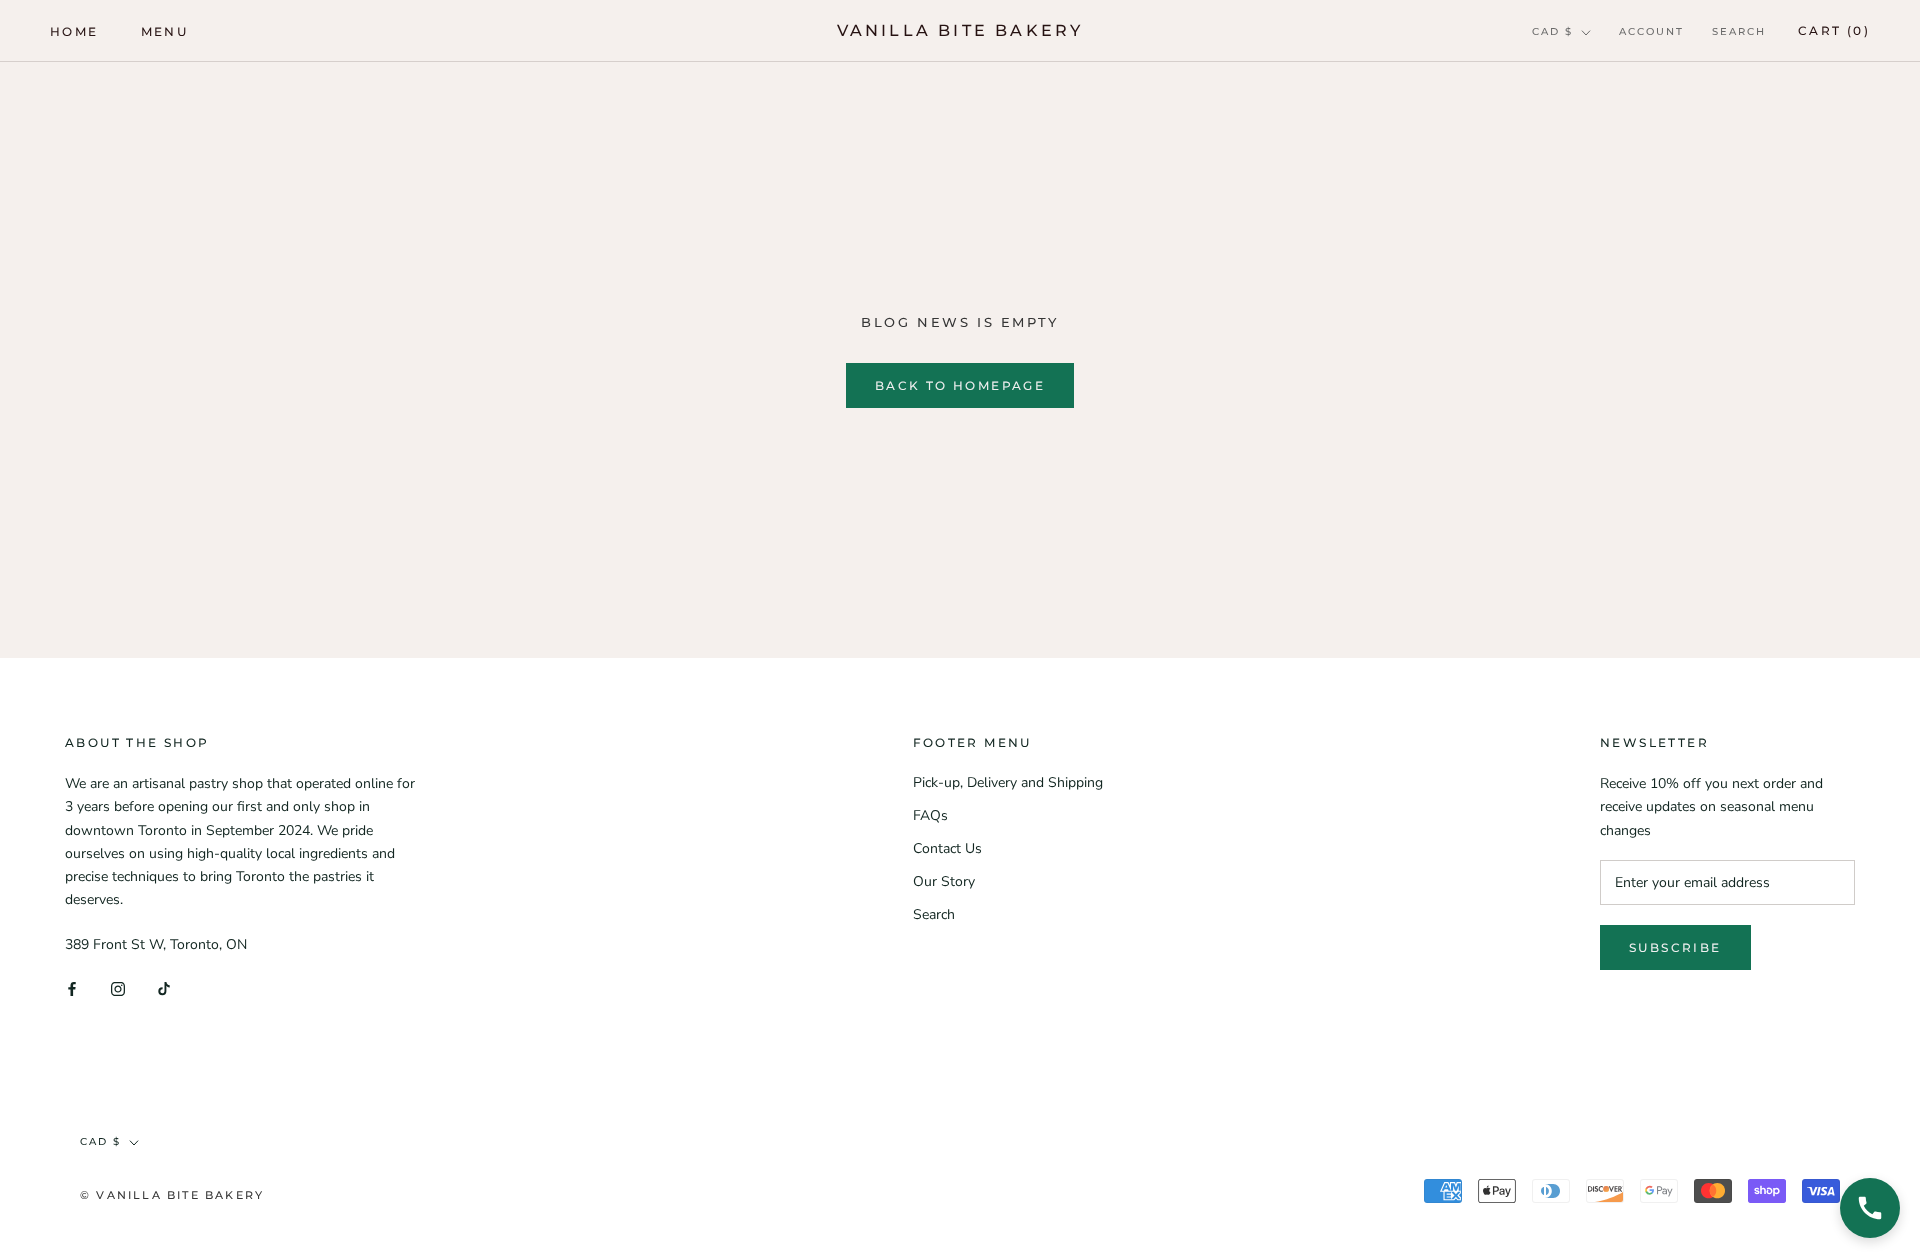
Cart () (1834, 30)
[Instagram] (118, 987)
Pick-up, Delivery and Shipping (1008, 782)
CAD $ (1552, 31)
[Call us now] (1870, 1208)
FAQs (930, 815)
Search (1739, 31)
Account (1651, 31)
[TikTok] (164, 987)
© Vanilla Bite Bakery (172, 1195)
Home (74, 31)
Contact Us (947, 848)
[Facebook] (72, 987)
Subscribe (1675, 947)
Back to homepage (960, 385)
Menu (165, 31)
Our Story (944, 881)
